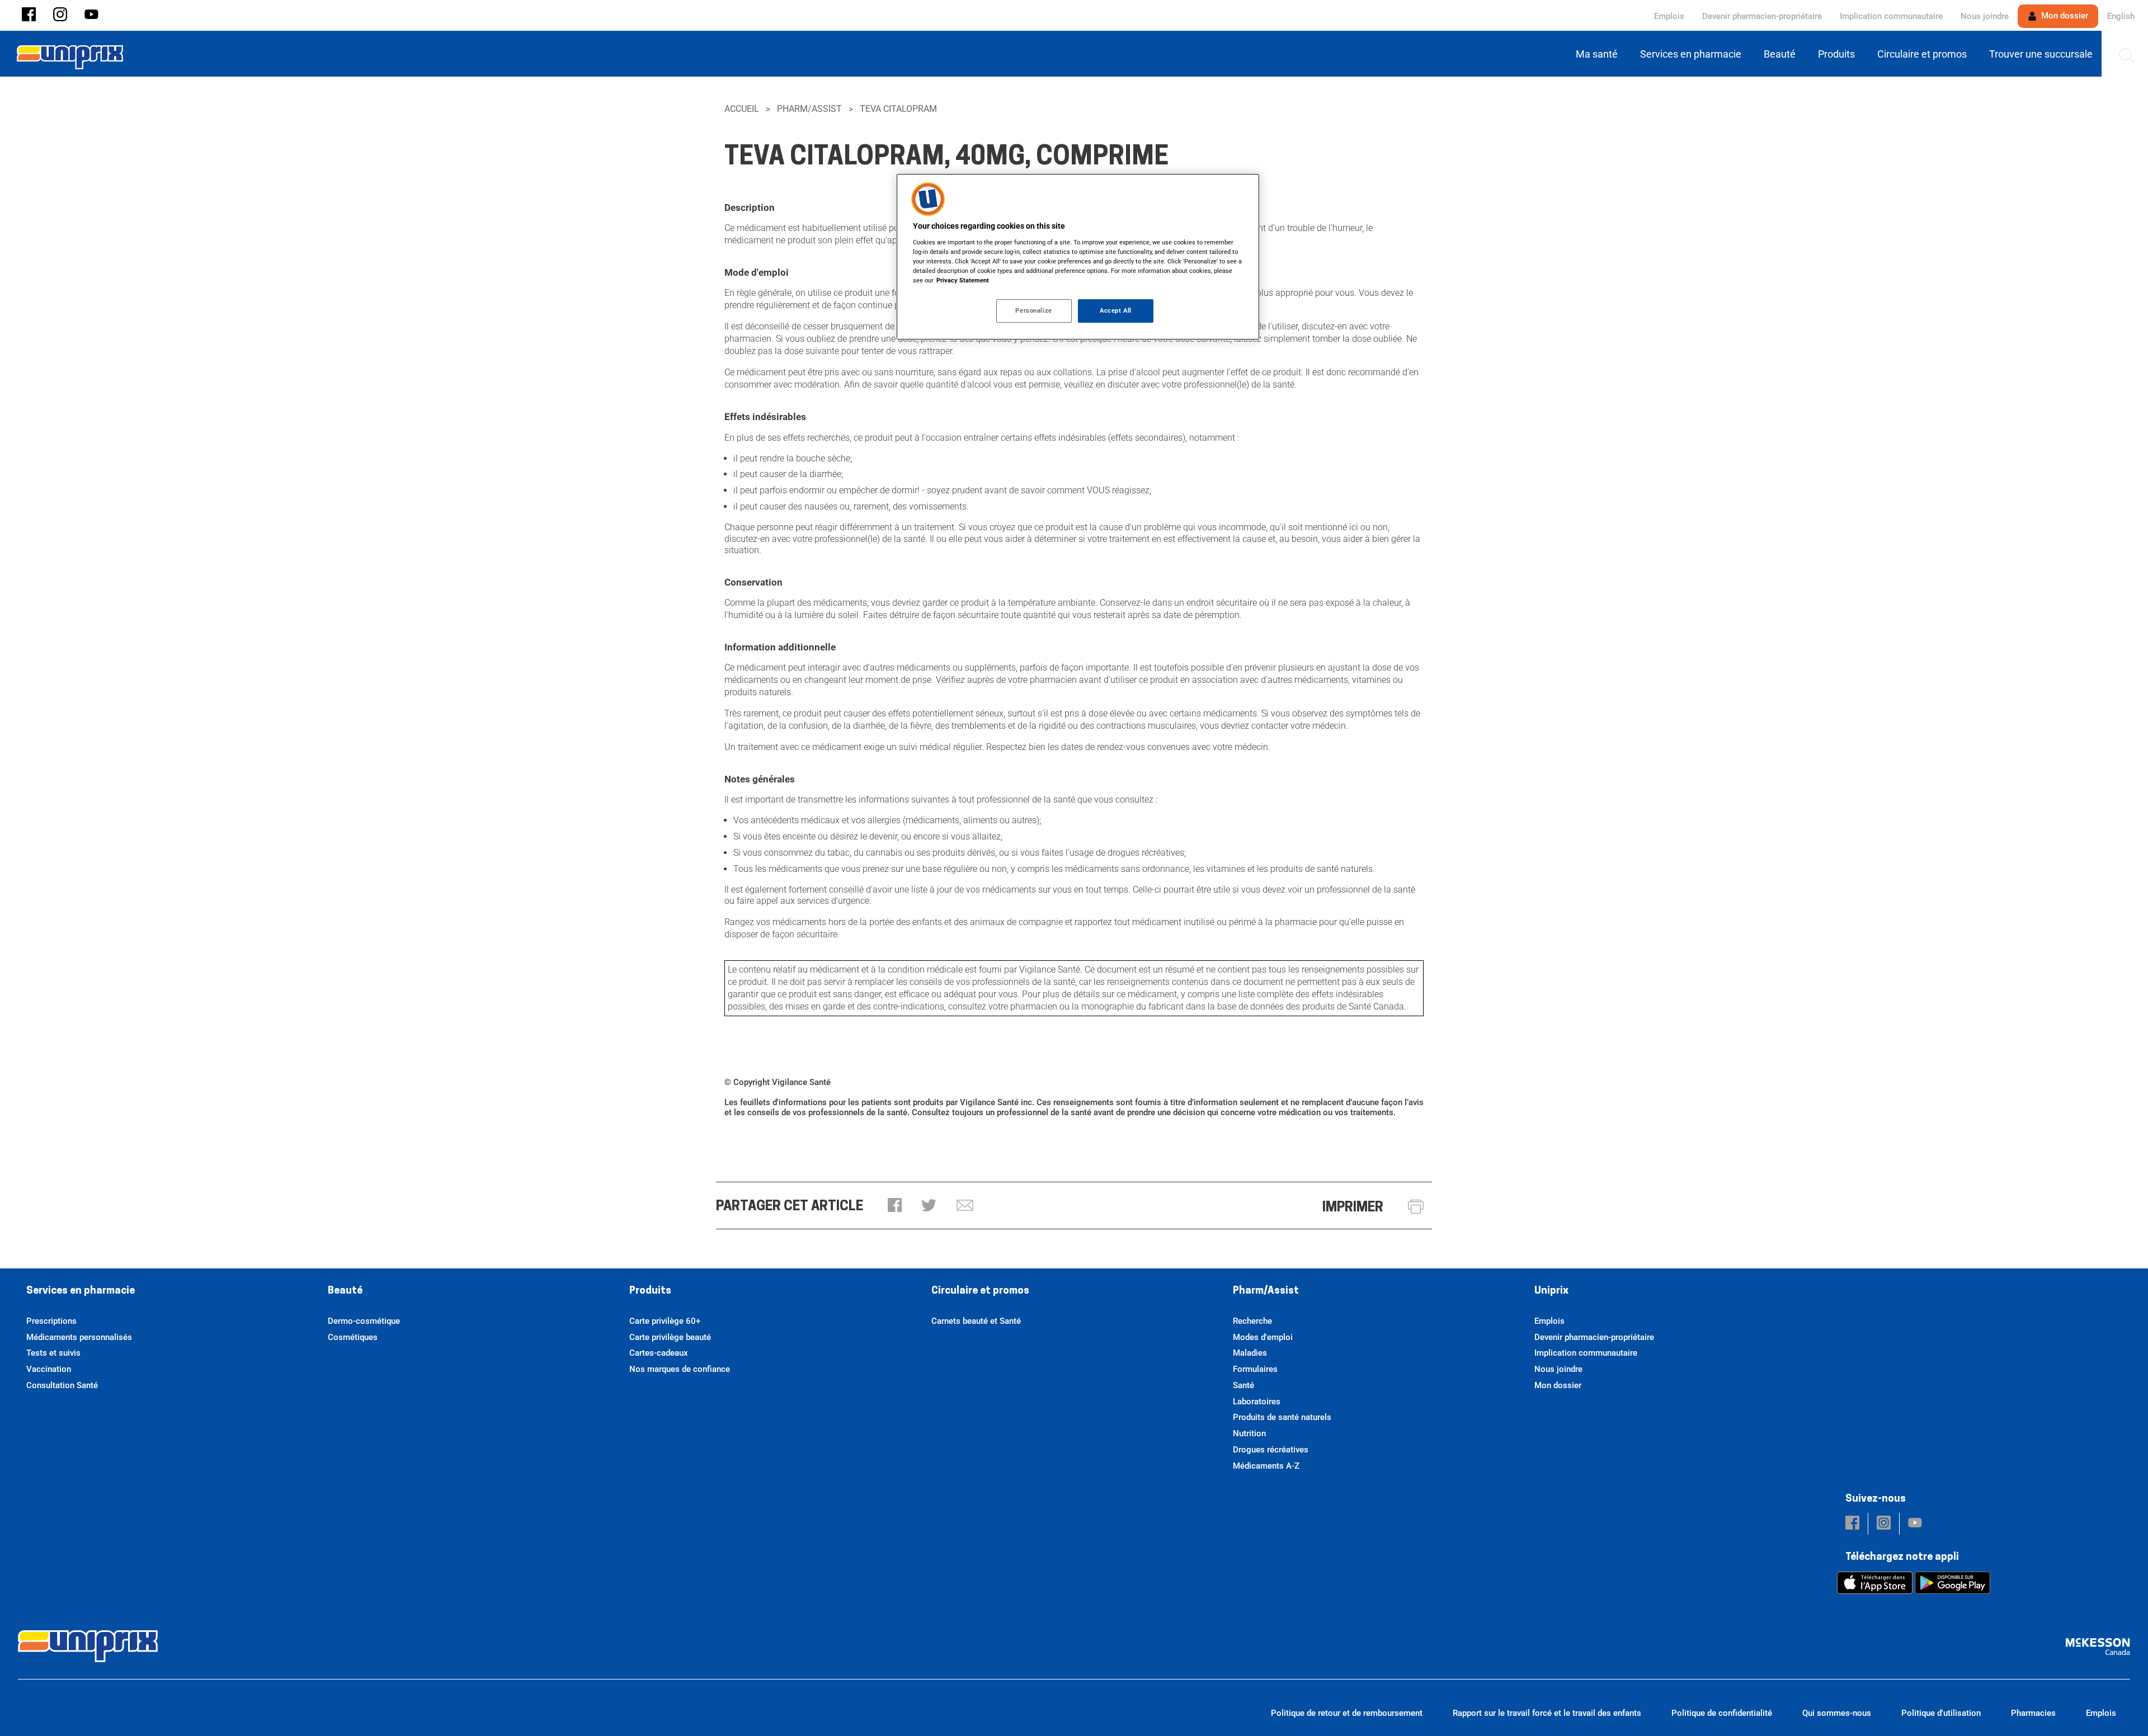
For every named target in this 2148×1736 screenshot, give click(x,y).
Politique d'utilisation (1941, 1713)
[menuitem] (1599, 54)
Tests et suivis (53, 1353)
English (2121, 16)
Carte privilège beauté (670, 1337)
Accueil (742, 109)
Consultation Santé (62, 1385)
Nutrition (1249, 1433)
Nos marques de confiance (680, 1369)
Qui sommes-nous (1837, 1713)
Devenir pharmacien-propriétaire (1762, 16)
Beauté (345, 1291)
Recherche (1252, 1321)
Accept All (1116, 310)
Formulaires (1255, 1369)
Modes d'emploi (1263, 1337)
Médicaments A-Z (1266, 1466)
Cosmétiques (353, 1337)
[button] (29, 15)
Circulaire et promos (980, 1291)
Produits (650, 1291)
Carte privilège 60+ (665, 1321)
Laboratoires (1257, 1402)
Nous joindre (1985, 16)
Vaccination (49, 1369)
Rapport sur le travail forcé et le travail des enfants (1547, 1713)
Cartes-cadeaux (659, 1353)
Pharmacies (2033, 1713)
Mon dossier (2064, 16)
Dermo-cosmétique (364, 1321)
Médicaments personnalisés (79, 1337)
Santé (1243, 1385)
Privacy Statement (963, 280)
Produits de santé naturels (1282, 1417)
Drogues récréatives (1271, 1450)
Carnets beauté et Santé (976, 1321)
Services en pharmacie (81, 1291)
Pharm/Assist (809, 109)
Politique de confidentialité (1722, 1713)
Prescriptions (51, 1321)
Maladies (1250, 1353)
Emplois (1669, 16)
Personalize (1033, 310)
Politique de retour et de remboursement (1347, 1713)
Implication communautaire (1891, 16)
